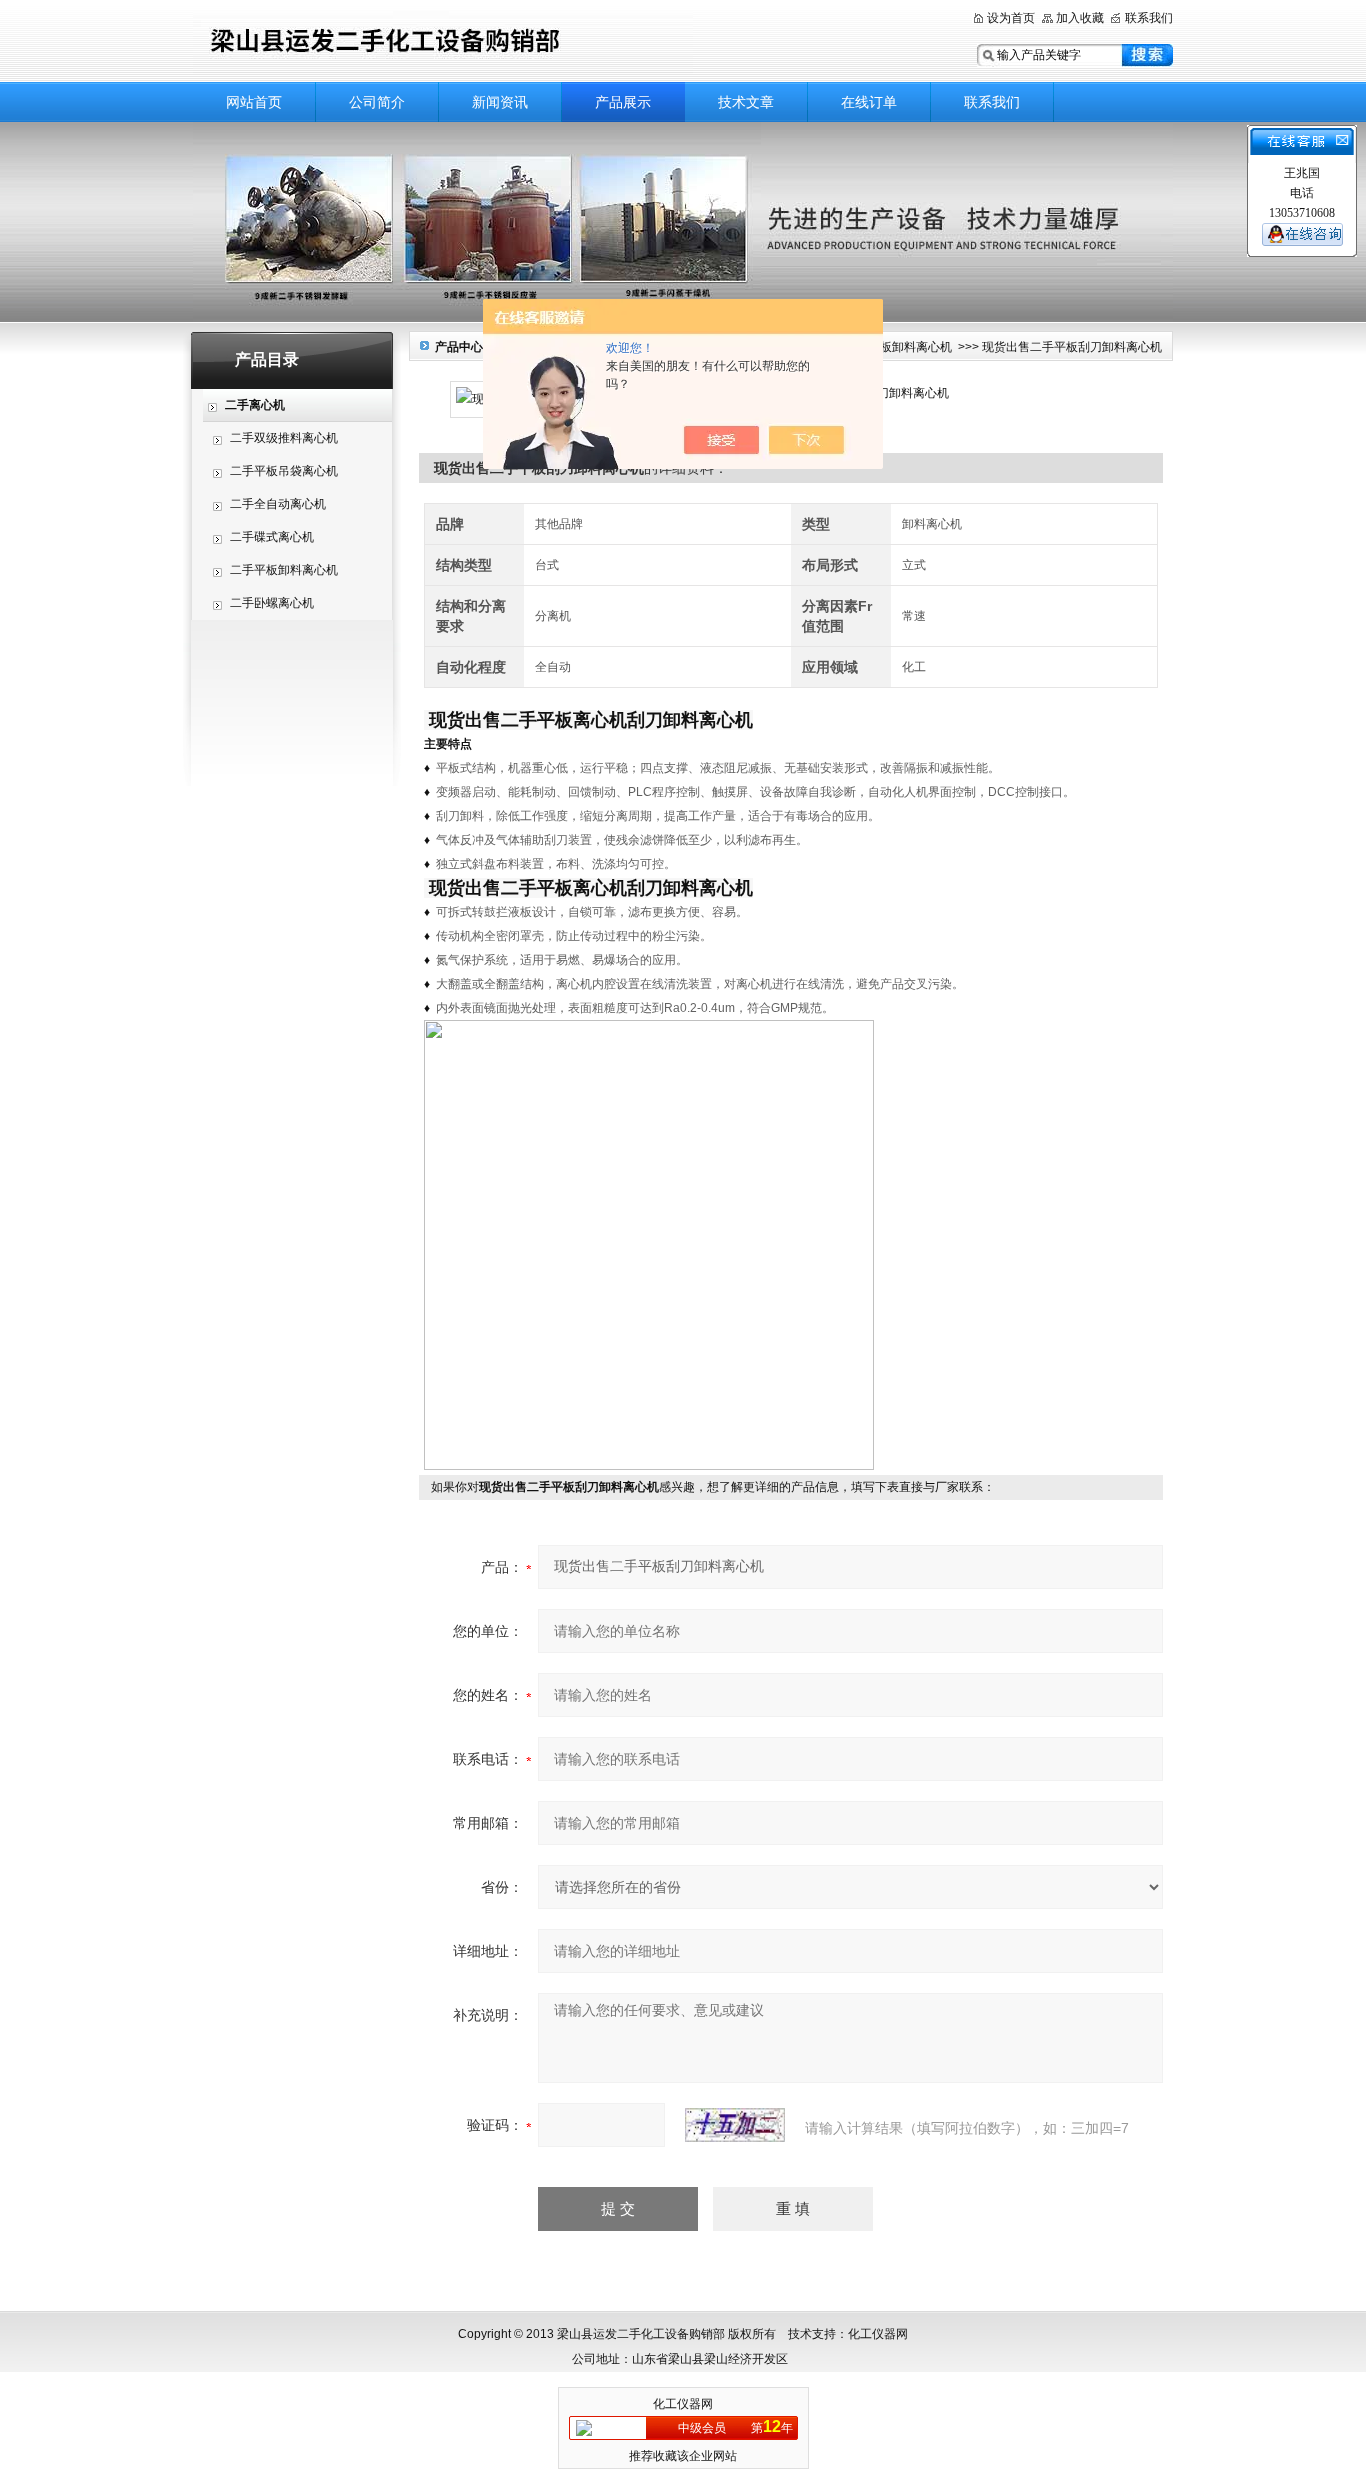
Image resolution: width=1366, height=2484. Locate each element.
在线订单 (869, 102)
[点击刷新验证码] (735, 2125)
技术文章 (746, 102)
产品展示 (623, 102)
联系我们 (1149, 18)
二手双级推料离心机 (284, 438)
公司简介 (377, 102)
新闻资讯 (500, 102)
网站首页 (254, 102)
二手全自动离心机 (278, 504)
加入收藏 (1080, 18)
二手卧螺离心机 (272, 603)
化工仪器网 (683, 2404)
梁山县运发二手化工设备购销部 (443, 42)
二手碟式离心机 (272, 537)
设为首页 (1011, 18)
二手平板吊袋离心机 (284, 471)
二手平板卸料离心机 (284, 570)
